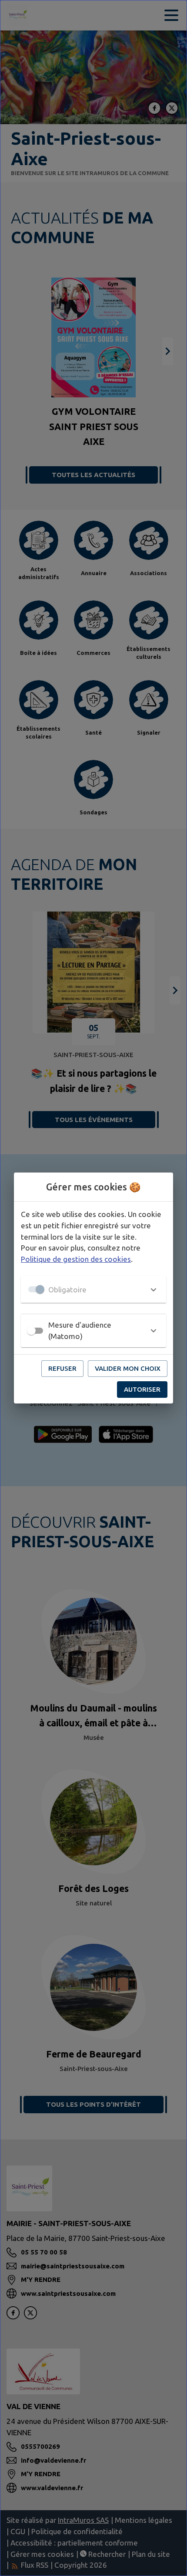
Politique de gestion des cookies (76, 1259)
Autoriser (142, 1389)
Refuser (62, 1368)
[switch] (31, 1331)
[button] (93, 1289)
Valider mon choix (128, 1368)
